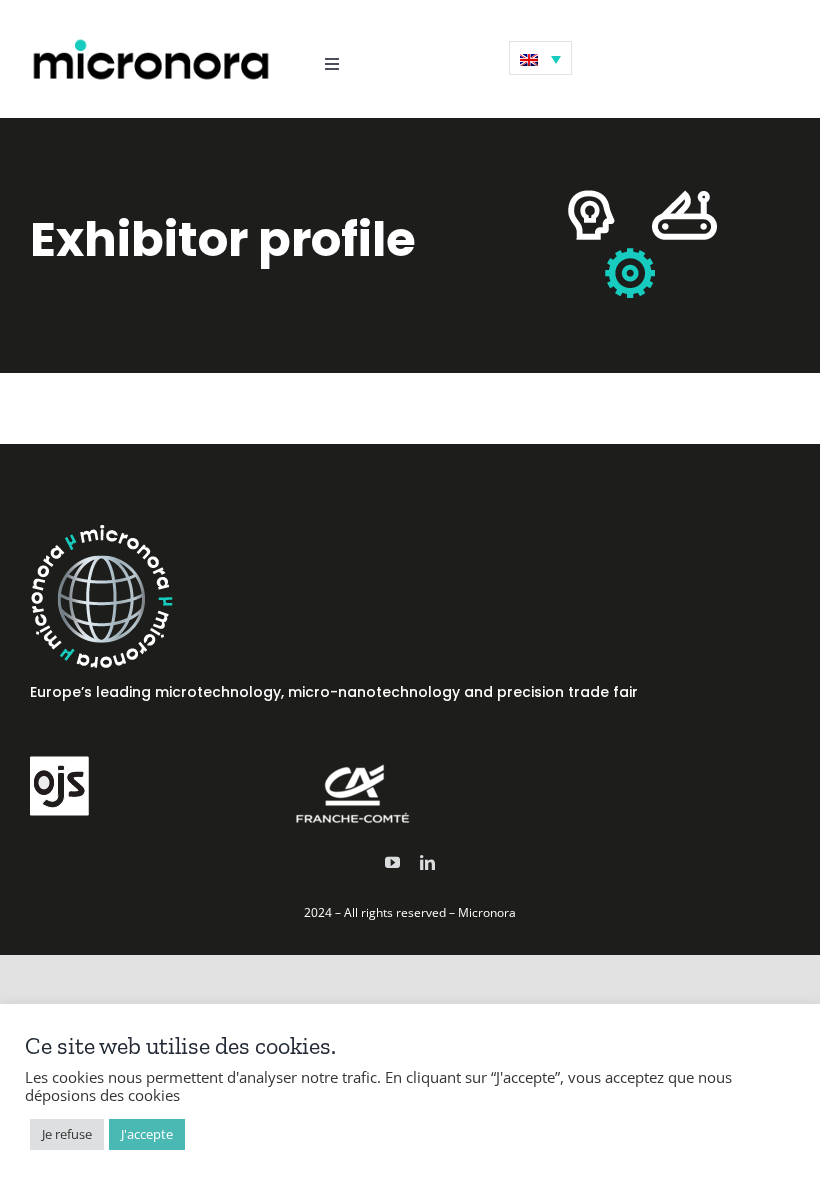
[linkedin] (427, 862)
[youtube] (392, 862)
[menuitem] (540, 58)
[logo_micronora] (151, 43)
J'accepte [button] (147, 1134)
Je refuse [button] (67, 1134)
